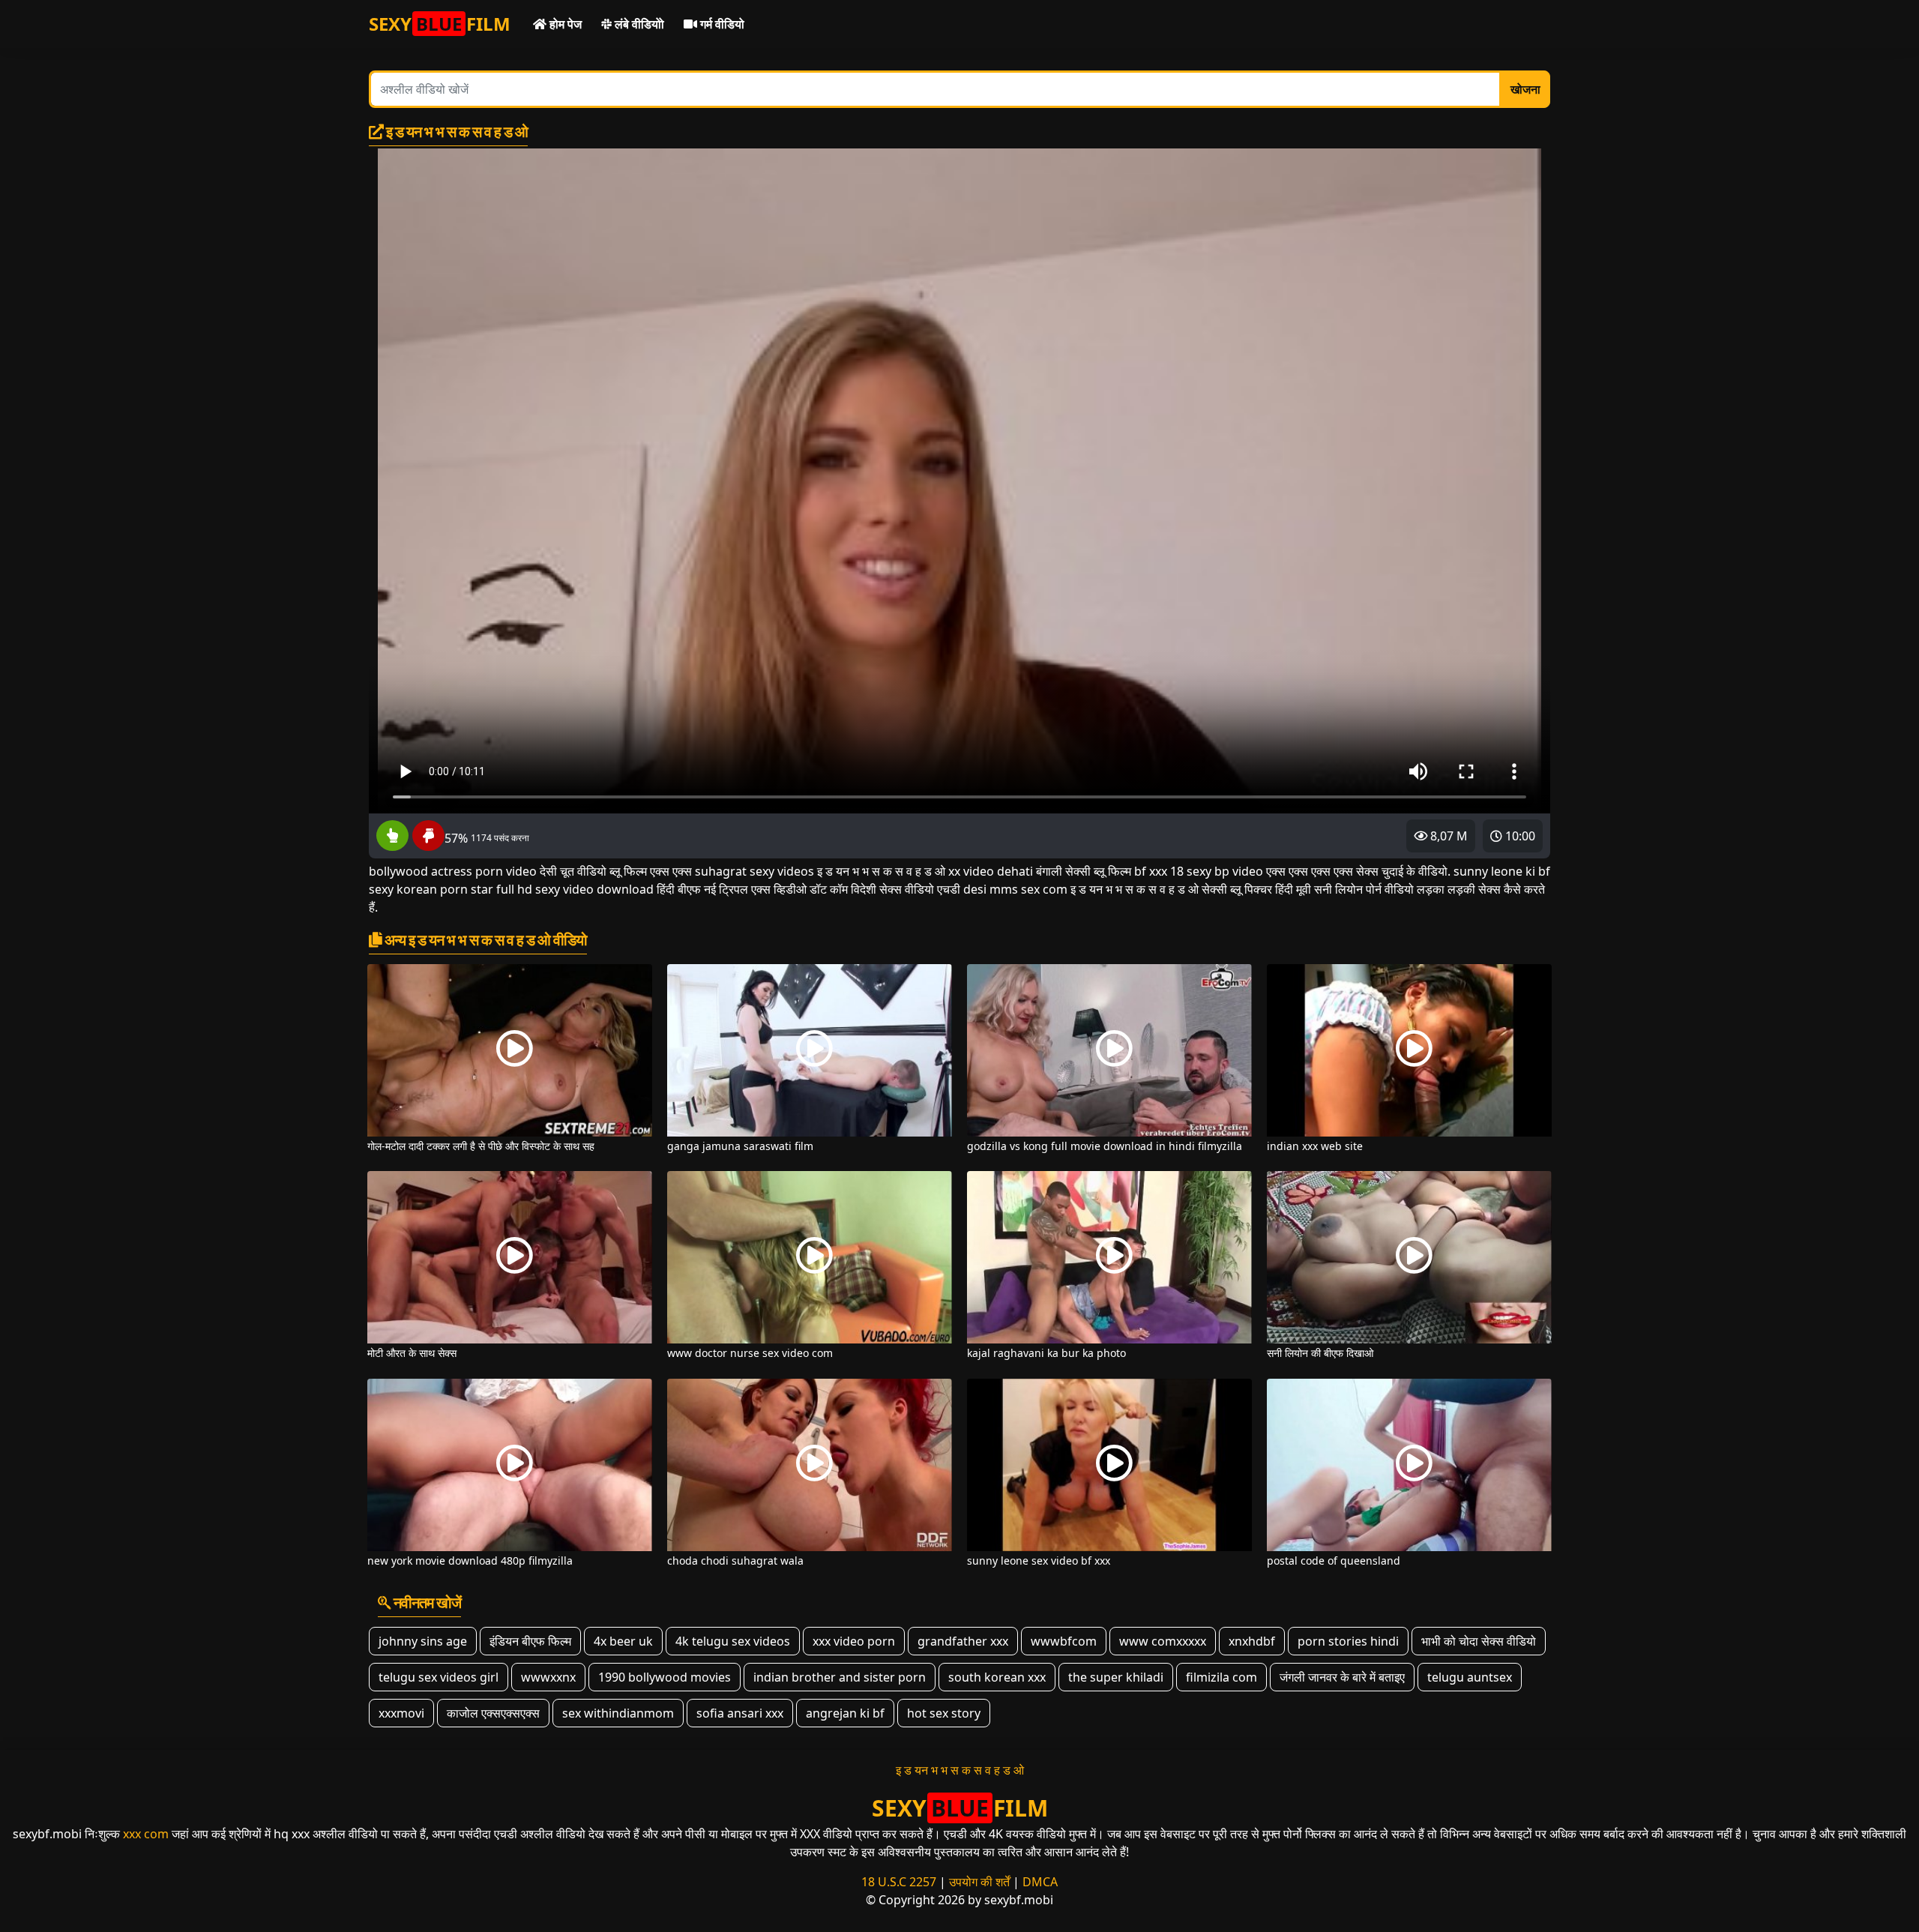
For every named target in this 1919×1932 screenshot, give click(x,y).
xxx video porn (854, 1641)
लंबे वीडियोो (638, 24)
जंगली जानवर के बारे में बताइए (1342, 1677)
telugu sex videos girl (439, 1677)
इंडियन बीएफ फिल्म (530, 1641)
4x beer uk (623, 1641)
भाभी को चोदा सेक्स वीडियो (1479, 1641)
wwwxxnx (548, 1677)
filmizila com (1221, 1677)
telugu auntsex (1470, 1677)
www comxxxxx (1163, 1641)
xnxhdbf (1252, 1641)
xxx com (146, 1834)
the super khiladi (1116, 1677)
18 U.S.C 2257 (899, 1882)
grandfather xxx (963, 1641)
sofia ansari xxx (740, 1713)
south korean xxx (997, 1677)
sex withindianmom (618, 1713)
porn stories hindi (1348, 1641)
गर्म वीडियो (721, 24)
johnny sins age (423, 1641)
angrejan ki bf (845, 1713)
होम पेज (564, 24)
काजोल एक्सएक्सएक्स (493, 1713)
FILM (440, 24)
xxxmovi (401, 1713)
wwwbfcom (1064, 1641)
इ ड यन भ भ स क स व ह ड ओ (960, 1770)
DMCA (1040, 1882)
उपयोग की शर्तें (979, 1882)
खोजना (1525, 89)
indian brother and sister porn (840, 1677)
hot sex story (944, 1713)
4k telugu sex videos (733, 1641)
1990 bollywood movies (665, 1677)
